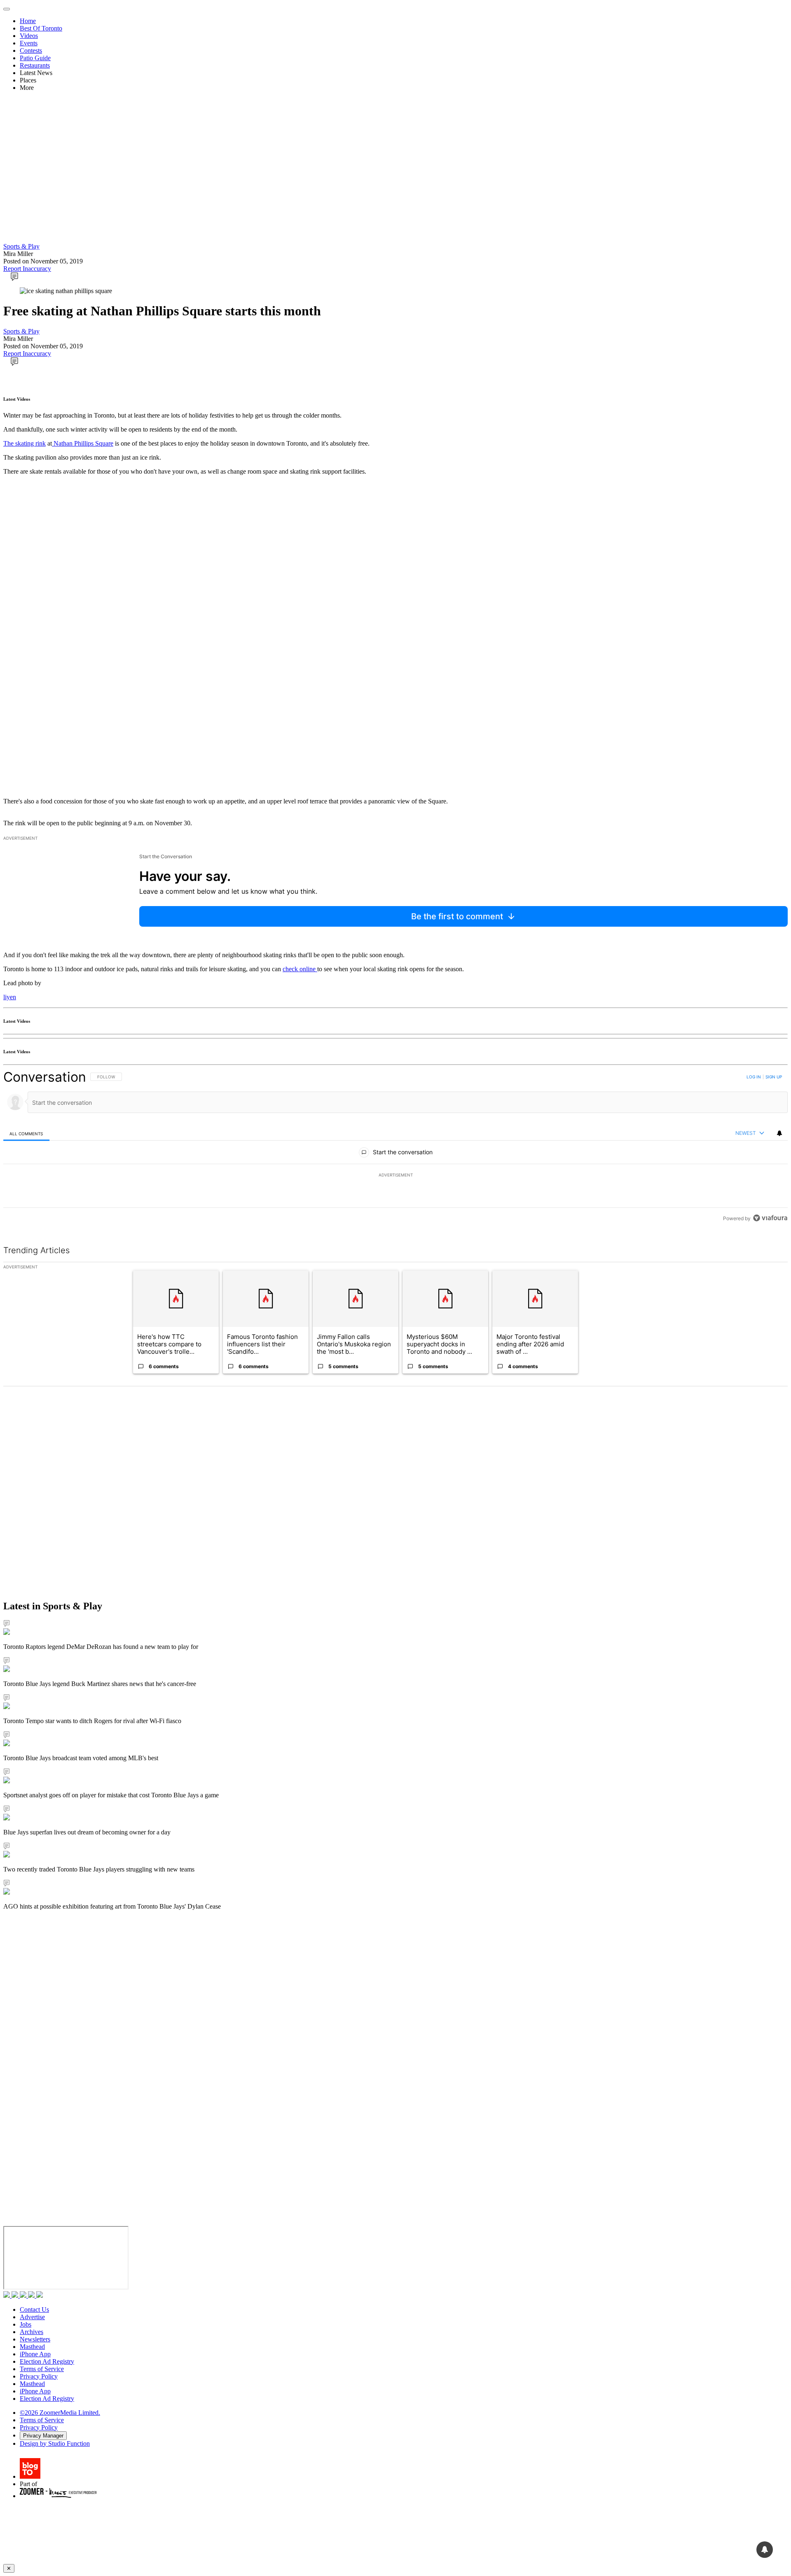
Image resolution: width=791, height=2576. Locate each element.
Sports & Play (21, 246)
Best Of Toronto (41, 28)
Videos (29, 36)
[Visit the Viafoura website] (770, 1218)
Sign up (774, 1077)
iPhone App (35, 2354)
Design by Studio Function (55, 2443)
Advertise (32, 2317)
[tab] (26, 1133)
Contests (31, 50)
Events (29, 43)
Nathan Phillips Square (83, 443)
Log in (754, 1077)
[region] (395, 1147)
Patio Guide (35, 58)
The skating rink (25, 443)
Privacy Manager (43, 2436)
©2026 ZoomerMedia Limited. (60, 2413)
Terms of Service (42, 2369)
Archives (32, 2332)
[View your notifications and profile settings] (779, 1133)
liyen (10, 997)
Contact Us (34, 2309)
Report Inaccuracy (27, 269)
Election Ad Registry (47, 2361)
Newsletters (35, 2339)
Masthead (32, 2347)
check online (300, 969)
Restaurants (35, 65)
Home (28, 21)
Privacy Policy (39, 2376)
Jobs (26, 2324)
